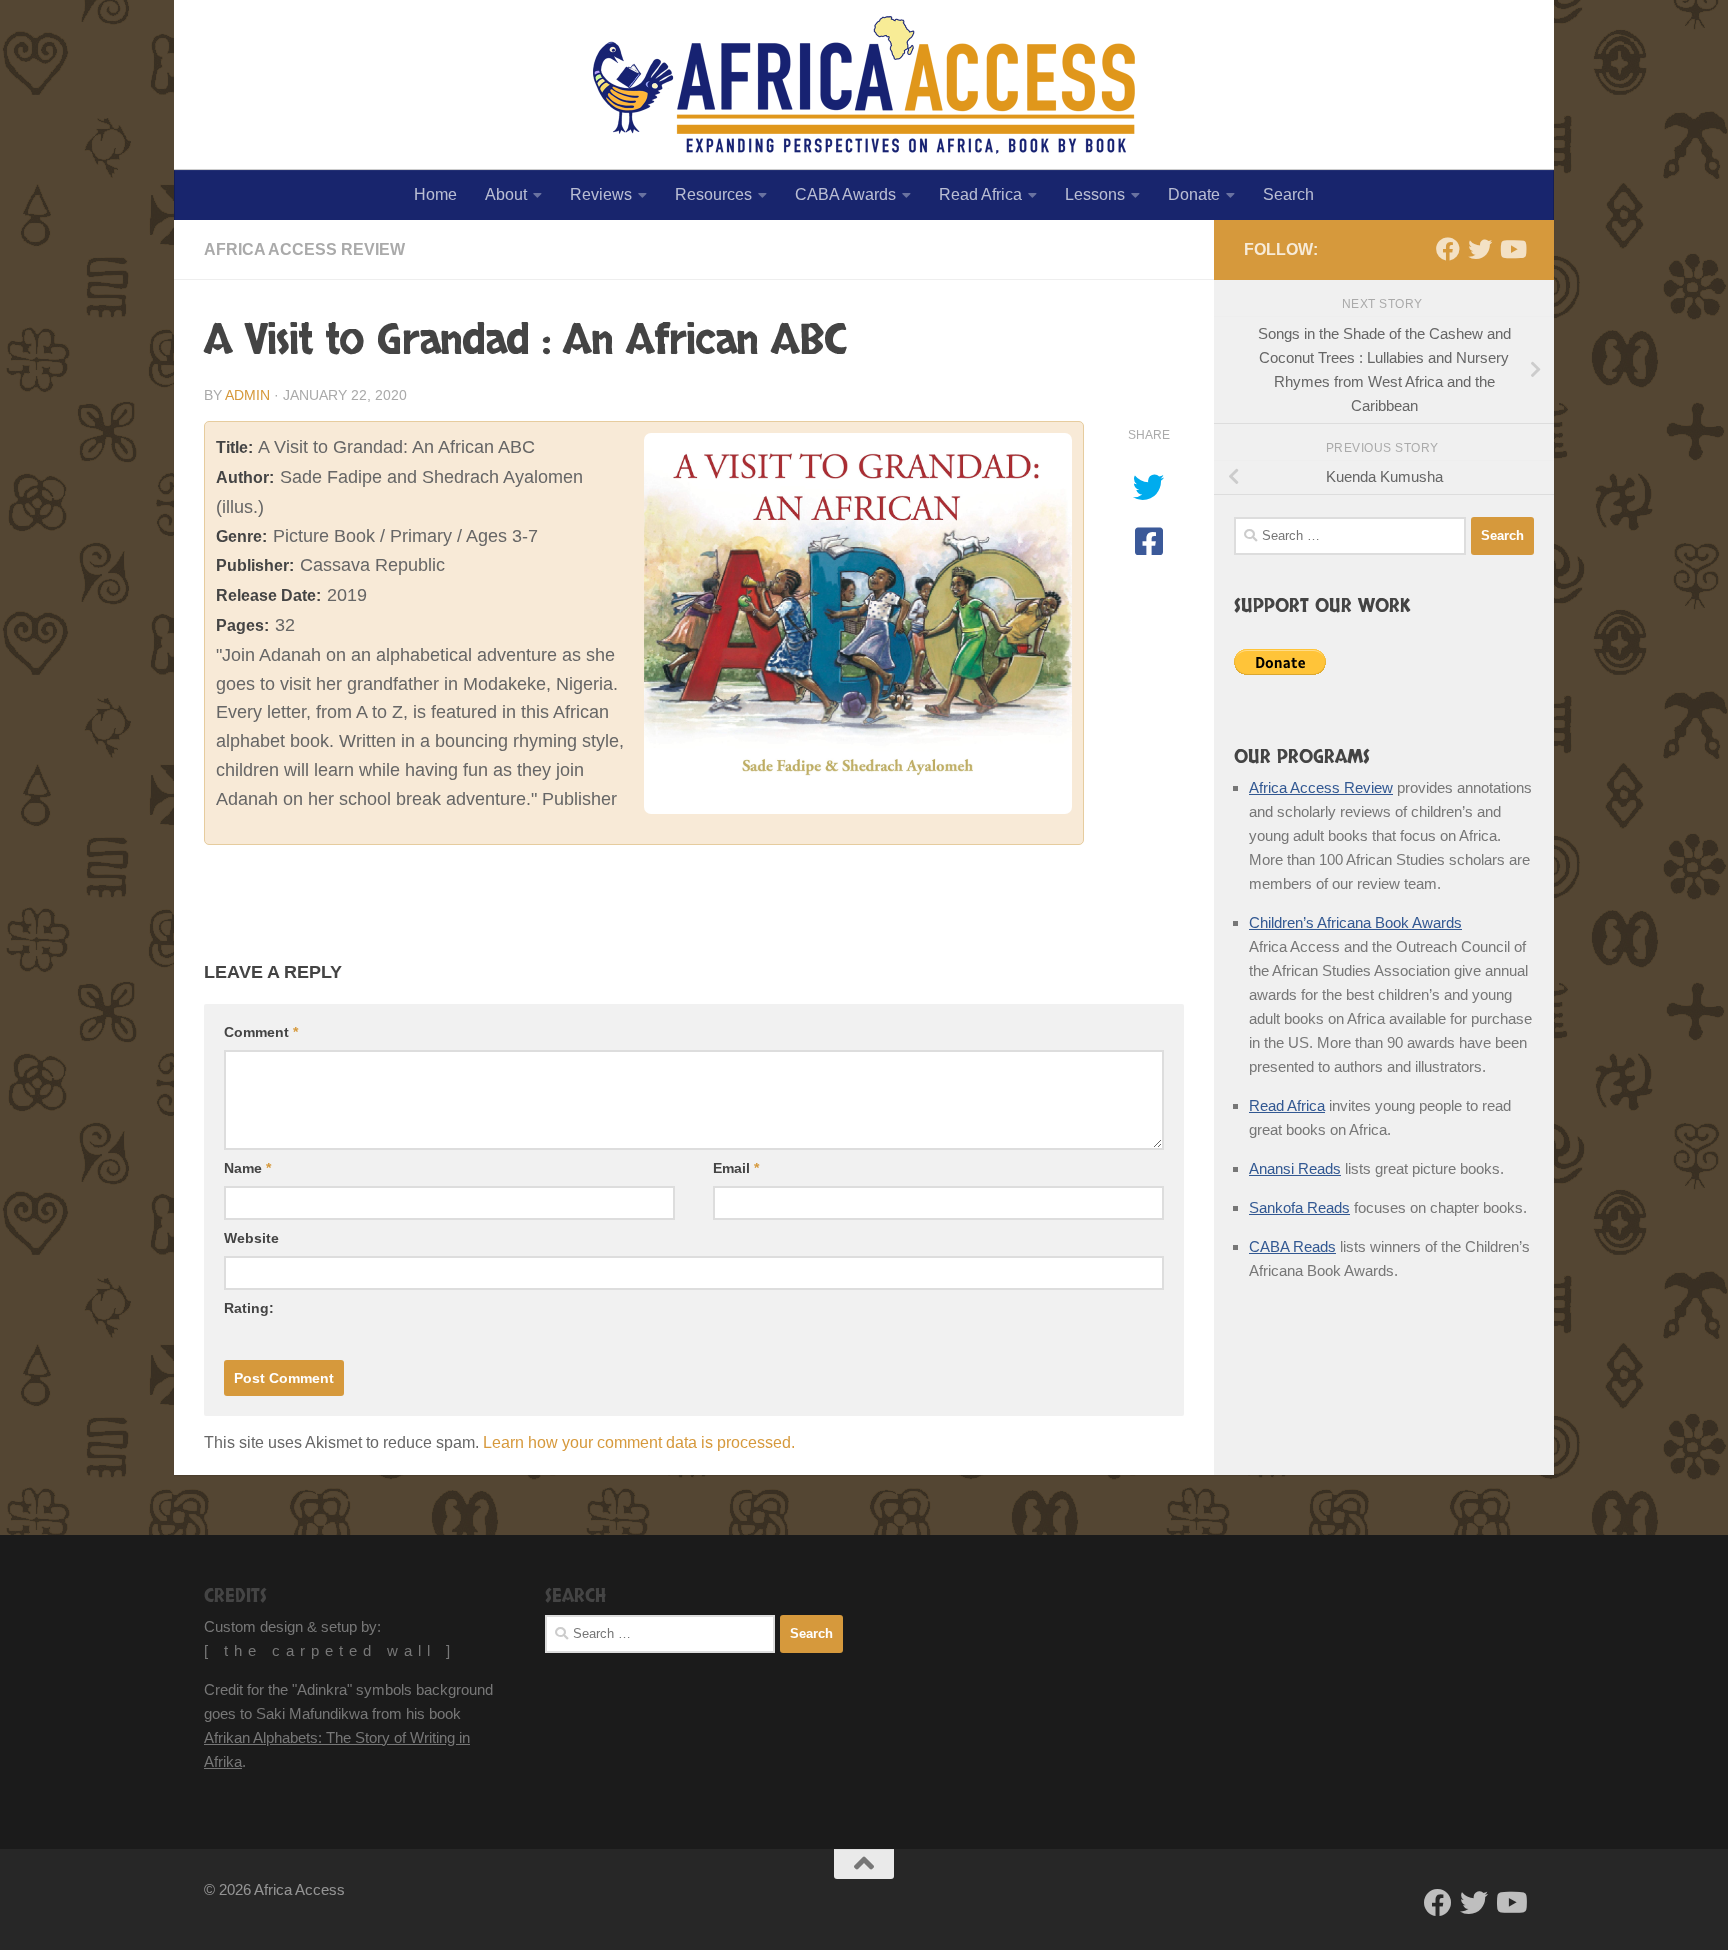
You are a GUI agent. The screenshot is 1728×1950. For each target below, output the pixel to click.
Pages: (242, 625)
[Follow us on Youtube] (1512, 249)
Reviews (601, 194)
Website (251, 1238)
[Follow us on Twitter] (1480, 249)
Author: (245, 477)
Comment (261, 1032)
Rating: (249, 1308)
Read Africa (980, 194)
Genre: (241, 536)
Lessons (1095, 194)
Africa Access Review (304, 249)
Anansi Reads (1295, 1168)
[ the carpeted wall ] (330, 1650)
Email (736, 1168)
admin (247, 395)
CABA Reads (1292, 1246)
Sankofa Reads (1299, 1207)
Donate (1194, 194)
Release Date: (268, 595)
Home (435, 194)
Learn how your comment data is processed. (639, 1442)
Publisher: (255, 565)
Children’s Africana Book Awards (1355, 922)
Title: (234, 447)
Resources (713, 194)
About (506, 194)
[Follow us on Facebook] (1448, 249)
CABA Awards (845, 194)
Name (247, 1168)
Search (1288, 194)
